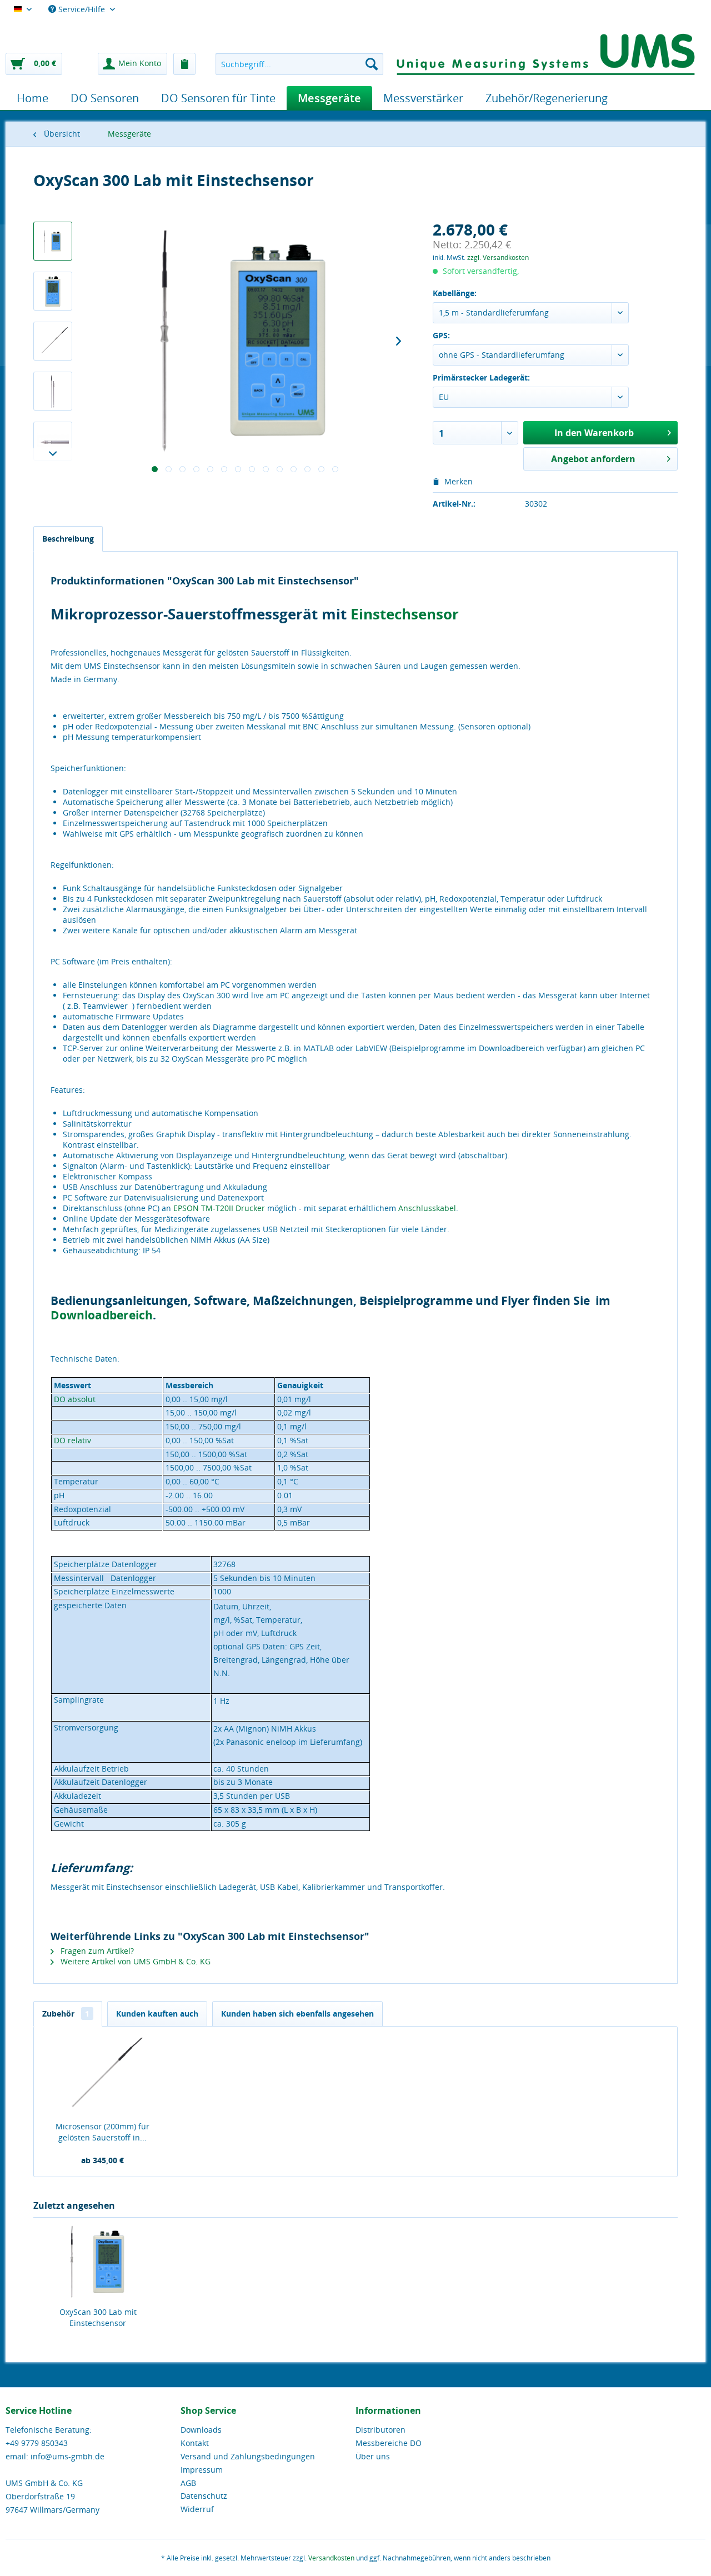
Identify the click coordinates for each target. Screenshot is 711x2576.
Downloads (201, 2430)
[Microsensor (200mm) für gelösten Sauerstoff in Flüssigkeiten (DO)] (103, 2077)
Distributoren (380, 2430)
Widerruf (197, 2509)
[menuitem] (299, 64)
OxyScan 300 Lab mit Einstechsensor (98, 2317)
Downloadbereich (102, 1315)
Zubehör (66, 2014)
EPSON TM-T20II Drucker (219, 1208)
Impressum (202, 2470)
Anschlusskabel (427, 1208)
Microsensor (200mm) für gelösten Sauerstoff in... (102, 2132)
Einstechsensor (405, 614)
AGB (188, 2483)
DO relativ (72, 1440)
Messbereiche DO (389, 2443)
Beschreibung (68, 539)
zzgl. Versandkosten (498, 257)
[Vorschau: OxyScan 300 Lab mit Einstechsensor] (53, 241)
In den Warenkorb (594, 433)
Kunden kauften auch (157, 2014)
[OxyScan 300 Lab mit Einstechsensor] (98, 2262)
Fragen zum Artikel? (96, 1951)
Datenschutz (204, 2496)
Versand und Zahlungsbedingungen (248, 2456)
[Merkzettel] (184, 64)
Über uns (373, 2456)
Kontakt (195, 2443)
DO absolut (75, 1399)
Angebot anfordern (593, 459)
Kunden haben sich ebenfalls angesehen (297, 2014)
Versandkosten (331, 2558)
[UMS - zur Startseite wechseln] (546, 53)
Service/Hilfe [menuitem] (82, 9)
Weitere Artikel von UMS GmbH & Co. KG (134, 1961)
